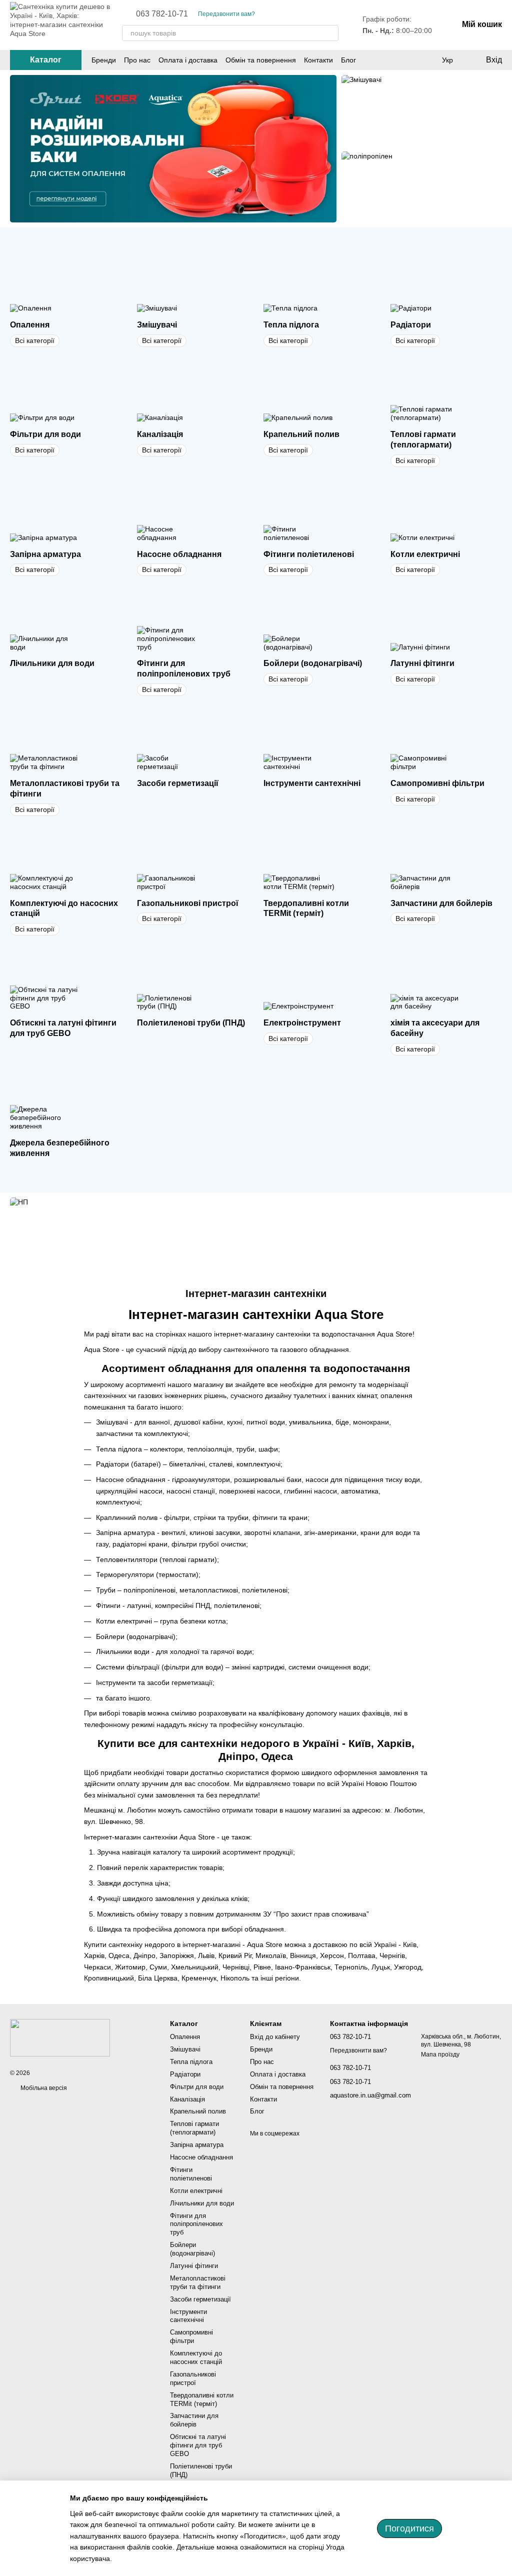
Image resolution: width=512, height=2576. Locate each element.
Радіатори (185, 2074)
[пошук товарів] (330, 33)
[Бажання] (427, 60)
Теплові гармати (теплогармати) (194, 2128)
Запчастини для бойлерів (194, 2420)
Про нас (137, 60)
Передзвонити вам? (226, 14)
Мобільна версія (43, 2088)
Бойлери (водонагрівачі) (192, 2249)
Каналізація (187, 2099)
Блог (348, 60)
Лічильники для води (202, 2203)
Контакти (318, 60)
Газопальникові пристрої (193, 2378)
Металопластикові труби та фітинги (198, 2282)
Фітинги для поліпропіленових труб (196, 2224)
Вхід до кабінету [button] (275, 2037)
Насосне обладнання (201, 2157)
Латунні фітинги (194, 2266)
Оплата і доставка (188, 60)
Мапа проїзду (440, 2054)
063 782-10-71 (162, 14)
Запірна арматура (197, 2145)
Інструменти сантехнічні (188, 2316)
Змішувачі (185, 2049)
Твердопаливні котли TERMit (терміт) (202, 2399)
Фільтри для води (197, 2087)
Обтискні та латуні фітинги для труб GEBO (198, 2445)
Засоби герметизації (200, 2299)
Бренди (104, 60)
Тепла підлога (191, 2062)
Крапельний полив (198, 2111)
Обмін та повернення (261, 60)
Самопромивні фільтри (191, 2336)
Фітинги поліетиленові (191, 2174)
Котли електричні (196, 2191)
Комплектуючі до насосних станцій (196, 2357)
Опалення (185, 2037)
